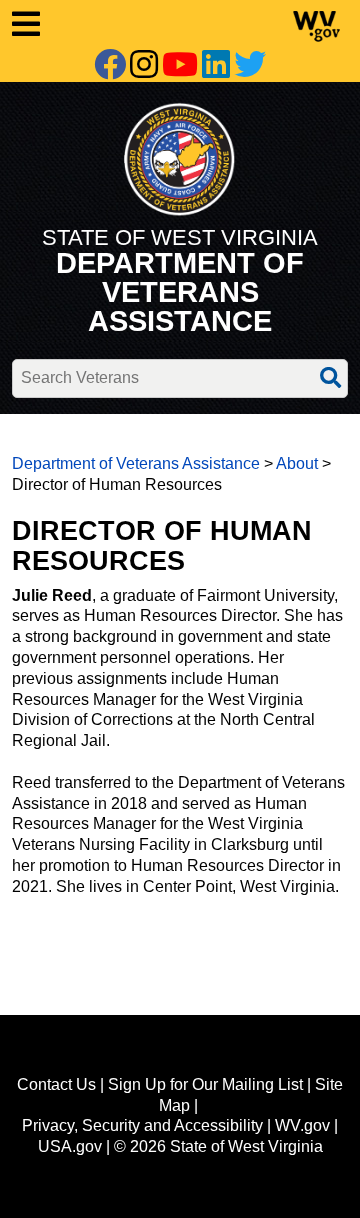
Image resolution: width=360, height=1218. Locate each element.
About (297, 463)
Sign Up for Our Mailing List (205, 1084)
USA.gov (70, 1146)
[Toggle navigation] (108, 24)
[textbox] (180, 378)
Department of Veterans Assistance (136, 463)
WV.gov (302, 1125)
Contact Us (56, 1084)
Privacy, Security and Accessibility (142, 1125)
